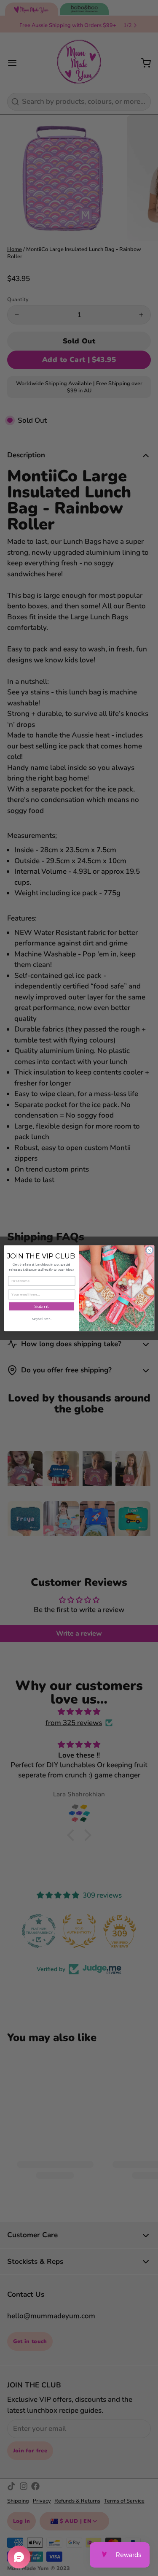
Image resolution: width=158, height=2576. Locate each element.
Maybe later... (41, 1319)
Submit (41, 1306)
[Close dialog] (149, 1250)
